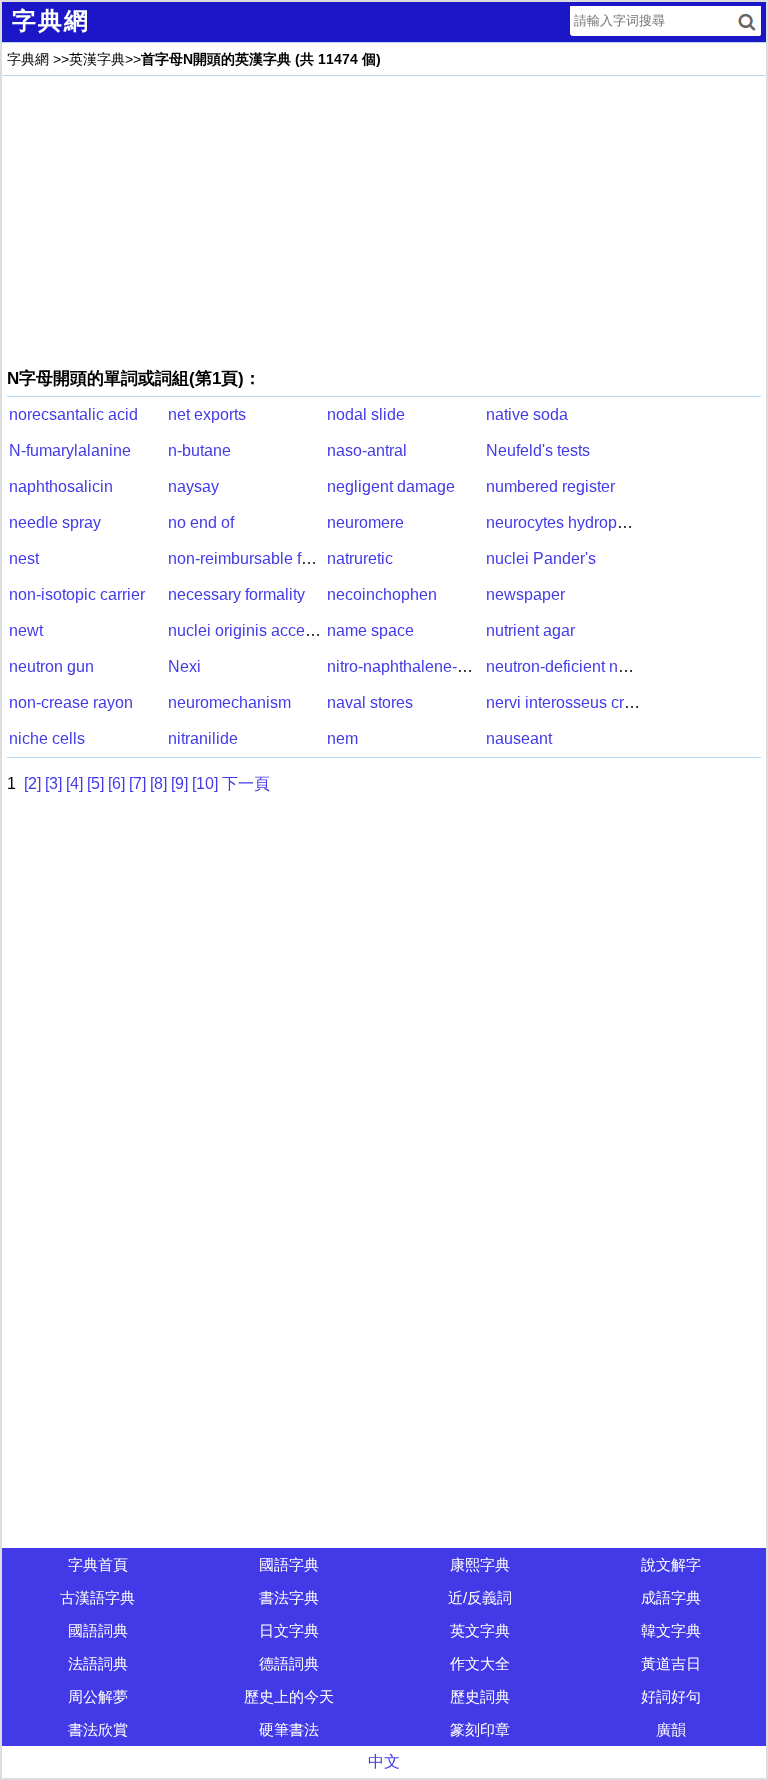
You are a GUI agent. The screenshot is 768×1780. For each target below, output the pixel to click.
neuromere (365, 522)
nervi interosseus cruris (568, 702)
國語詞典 (98, 1630)
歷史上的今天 (289, 1696)
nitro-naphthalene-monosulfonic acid (456, 666)
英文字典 (480, 1630)
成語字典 (671, 1597)
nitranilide (203, 738)
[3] (53, 783)
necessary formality (236, 594)
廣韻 (671, 1729)
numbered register (550, 486)
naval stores (370, 702)
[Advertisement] (384, 221)
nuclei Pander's (541, 558)
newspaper (525, 594)
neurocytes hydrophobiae (576, 522)
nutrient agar (530, 630)
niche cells (47, 738)
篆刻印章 (480, 1729)
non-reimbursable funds (252, 558)
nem (342, 738)
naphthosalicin (61, 486)
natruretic (360, 558)
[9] (179, 783)
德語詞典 (289, 1663)
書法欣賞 (98, 1729)
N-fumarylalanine (70, 450)
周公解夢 (98, 1696)
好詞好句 (671, 1696)
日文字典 (289, 1630)
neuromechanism (229, 702)
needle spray (55, 522)
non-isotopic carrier (77, 594)
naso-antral (367, 450)
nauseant (519, 738)
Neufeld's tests (538, 450)
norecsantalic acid (73, 414)
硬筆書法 (289, 1729)
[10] (205, 783)
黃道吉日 (671, 1663)
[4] (74, 783)
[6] (116, 783)
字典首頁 (98, 1564)
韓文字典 (671, 1630)
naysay (193, 486)
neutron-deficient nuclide (573, 666)
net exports (207, 414)
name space (370, 630)
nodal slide (366, 414)
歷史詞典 (480, 1696)
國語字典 (289, 1564)
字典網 (28, 59)
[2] (32, 783)
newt (26, 630)
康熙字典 (480, 1564)
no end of (201, 522)
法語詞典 (98, 1663)
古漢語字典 (97, 1597)
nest (24, 558)
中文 (384, 1761)
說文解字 (671, 1564)
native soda (527, 414)
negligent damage (391, 486)
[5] (95, 783)
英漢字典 (97, 59)
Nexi (184, 666)
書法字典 (289, 1597)
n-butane (199, 450)
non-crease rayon (71, 702)
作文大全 (480, 1663)
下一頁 (246, 783)
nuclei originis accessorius (262, 630)
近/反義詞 (480, 1597)
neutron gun (51, 666)
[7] (137, 783)
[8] (158, 783)
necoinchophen (382, 594)
